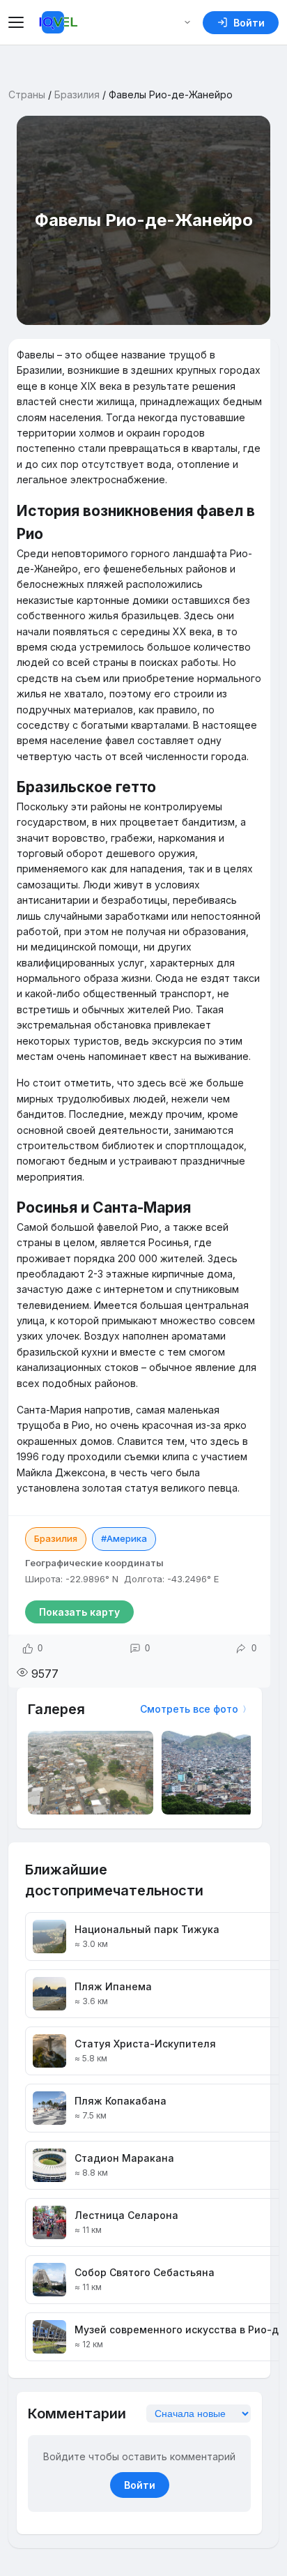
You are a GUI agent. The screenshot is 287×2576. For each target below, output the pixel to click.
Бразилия (77, 94)
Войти (140, 2485)
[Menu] (18, 22)
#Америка (124, 1538)
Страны (27, 94)
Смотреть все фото (189, 1709)
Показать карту (79, 1612)
